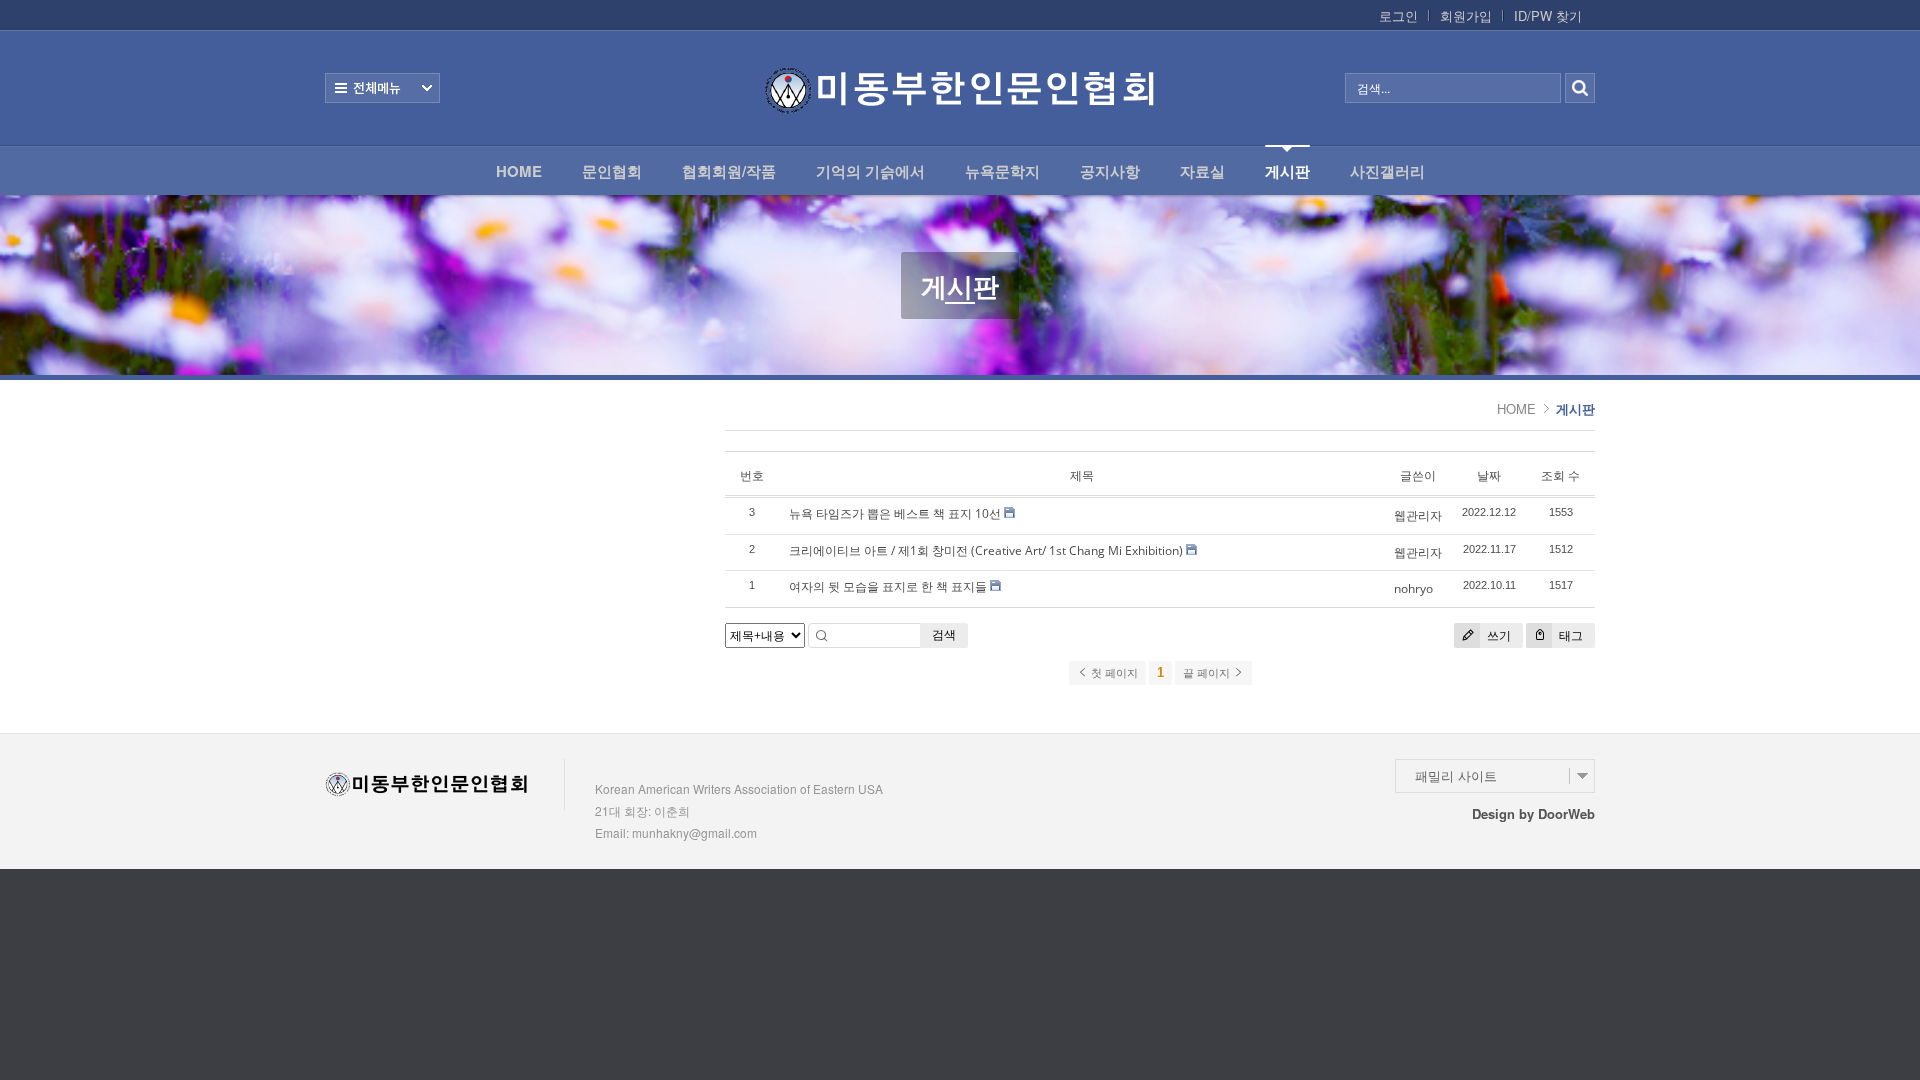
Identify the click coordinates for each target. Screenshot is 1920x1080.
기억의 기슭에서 (870, 171)
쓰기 (1497, 635)
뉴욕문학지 (1002, 171)
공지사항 (1110, 171)
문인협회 (612, 171)
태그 (1569, 635)
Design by (1533, 813)
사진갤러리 (1387, 171)
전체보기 (382, 88)
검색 (944, 634)
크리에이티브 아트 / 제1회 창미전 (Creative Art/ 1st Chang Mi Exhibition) (986, 550)
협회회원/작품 (729, 171)
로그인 (1398, 16)
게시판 (1287, 171)
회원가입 (1466, 16)
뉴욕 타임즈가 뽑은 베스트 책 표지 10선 (895, 513)
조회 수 (1560, 475)
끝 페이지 (1208, 673)
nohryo (1413, 588)
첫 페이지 (1113, 673)
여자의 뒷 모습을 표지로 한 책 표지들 (888, 586)
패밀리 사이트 (1456, 775)
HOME (519, 171)
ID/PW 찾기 (1548, 16)
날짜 (1489, 475)
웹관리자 (1418, 515)
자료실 (1202, 171)
